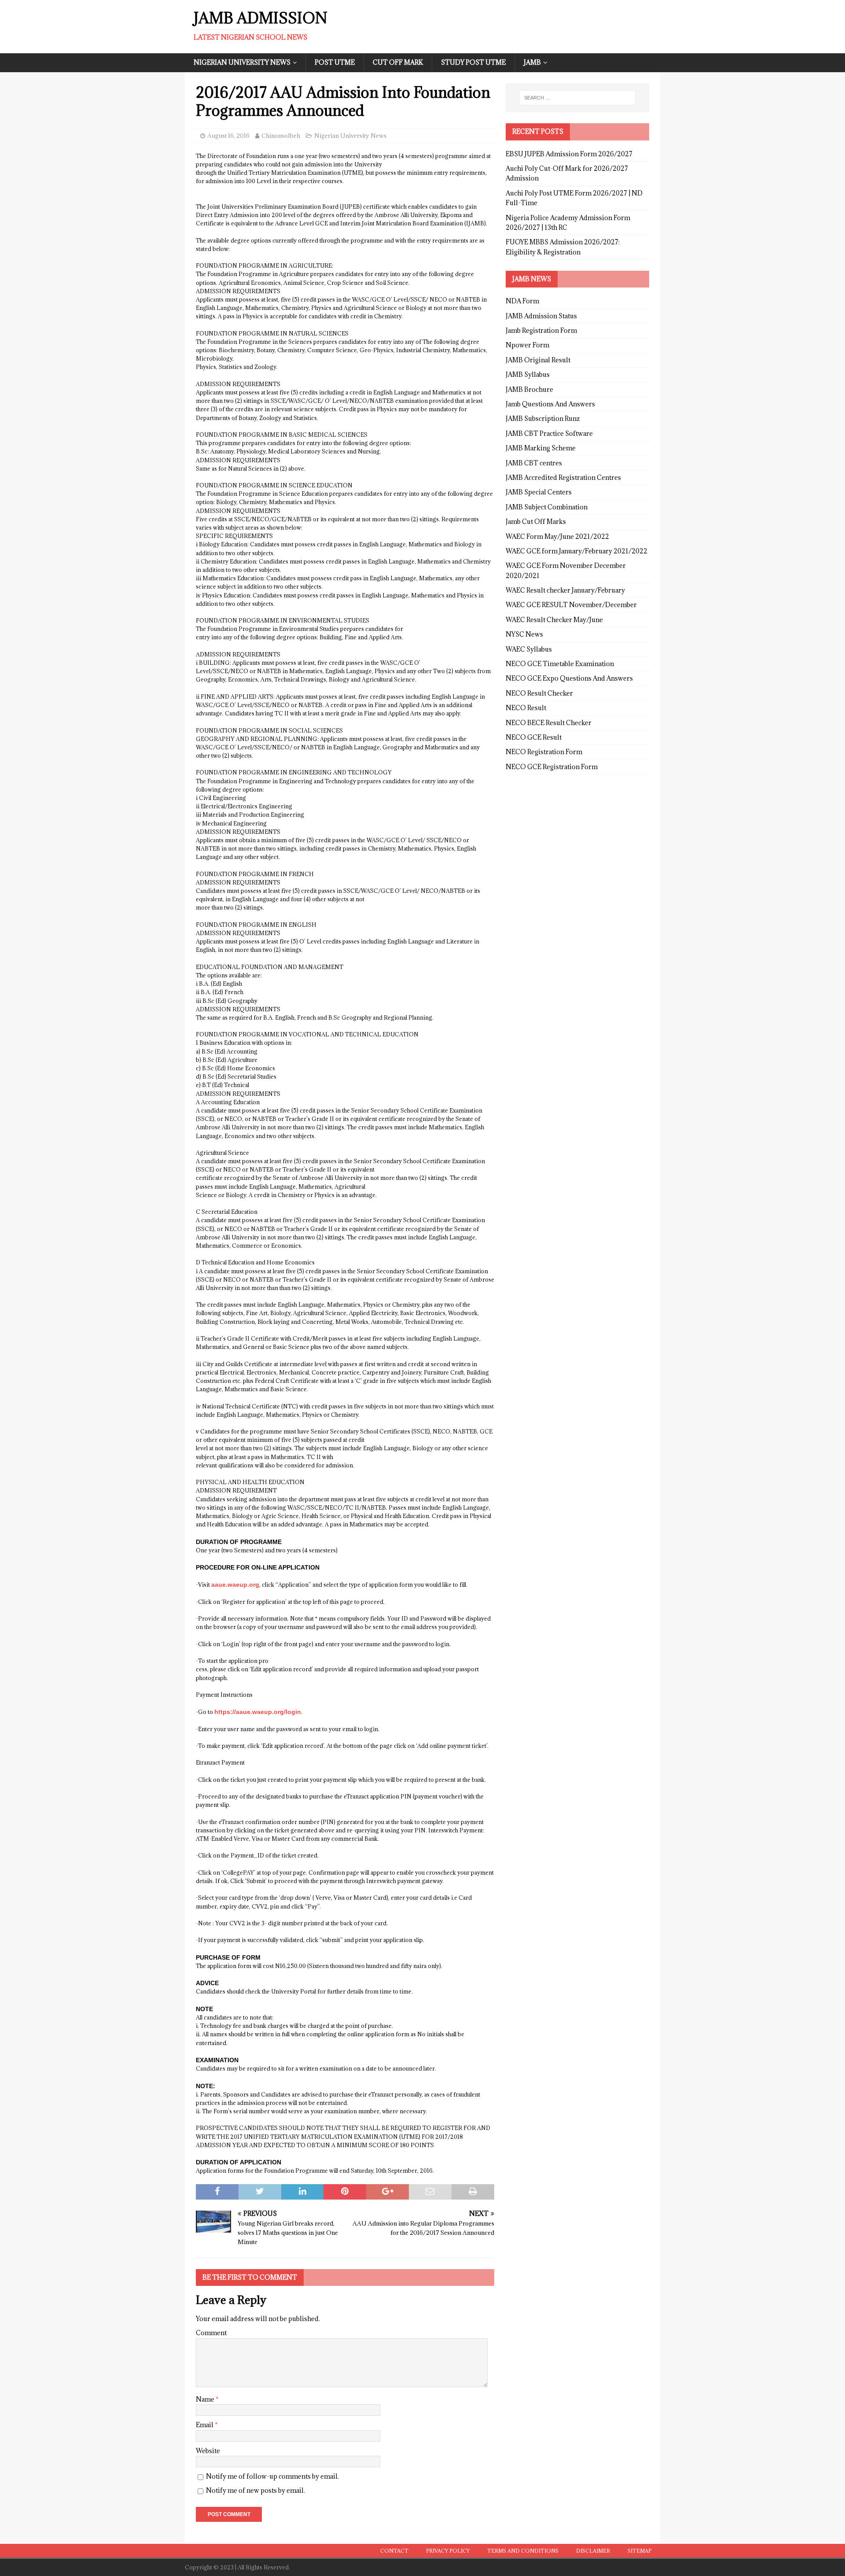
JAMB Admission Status (541, 316)
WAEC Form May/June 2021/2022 (557, 536)
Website (208, 2451)
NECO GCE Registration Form (552, 767)
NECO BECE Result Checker (549, 723)
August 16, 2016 (228, 136)
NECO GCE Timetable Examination (560, 664)
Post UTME (335, 62)
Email (205, 2425)
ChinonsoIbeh (281, 136)
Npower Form (527, 345)
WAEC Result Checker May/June (554, 620)
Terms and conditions (523, 2551)
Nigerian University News (242, 62)
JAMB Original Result (538, 360)
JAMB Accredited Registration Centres (563, 477)
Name (206, 2399)
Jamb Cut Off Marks (536, 521)
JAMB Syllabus (528, 374)
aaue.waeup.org (235, 1585)
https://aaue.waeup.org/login (258, 1712)
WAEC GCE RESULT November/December (571, 605)
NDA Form (522, 301)
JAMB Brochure (529, 389)
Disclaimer (593, 2551)
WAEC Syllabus (529, 649)
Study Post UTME (473, 62)
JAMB (532, 62)
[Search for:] (577, 98)
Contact (394, 2551)
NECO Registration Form (544, 752)
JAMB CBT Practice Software (549, 433)
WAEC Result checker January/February (565, 590)
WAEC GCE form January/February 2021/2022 (577, 551)
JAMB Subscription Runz (543, 418)
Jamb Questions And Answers (550, 404)
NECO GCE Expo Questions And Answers (569, 678)
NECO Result (526, 708)
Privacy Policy (448, 2551)
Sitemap (639, 2551)
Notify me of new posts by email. (255, 2490)
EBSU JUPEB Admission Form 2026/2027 (569, 154)
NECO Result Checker (539, 693)
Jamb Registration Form (541, 330)
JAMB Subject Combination (547, 507)
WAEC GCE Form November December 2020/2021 (566, 570)
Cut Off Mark (398, 62)
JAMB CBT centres (534, 463)
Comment (211, 2333)
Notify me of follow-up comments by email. (272, 2476)
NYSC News (524, 634)
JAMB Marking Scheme (541, 448)
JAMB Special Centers (539, 492)
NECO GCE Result (534, 737)
